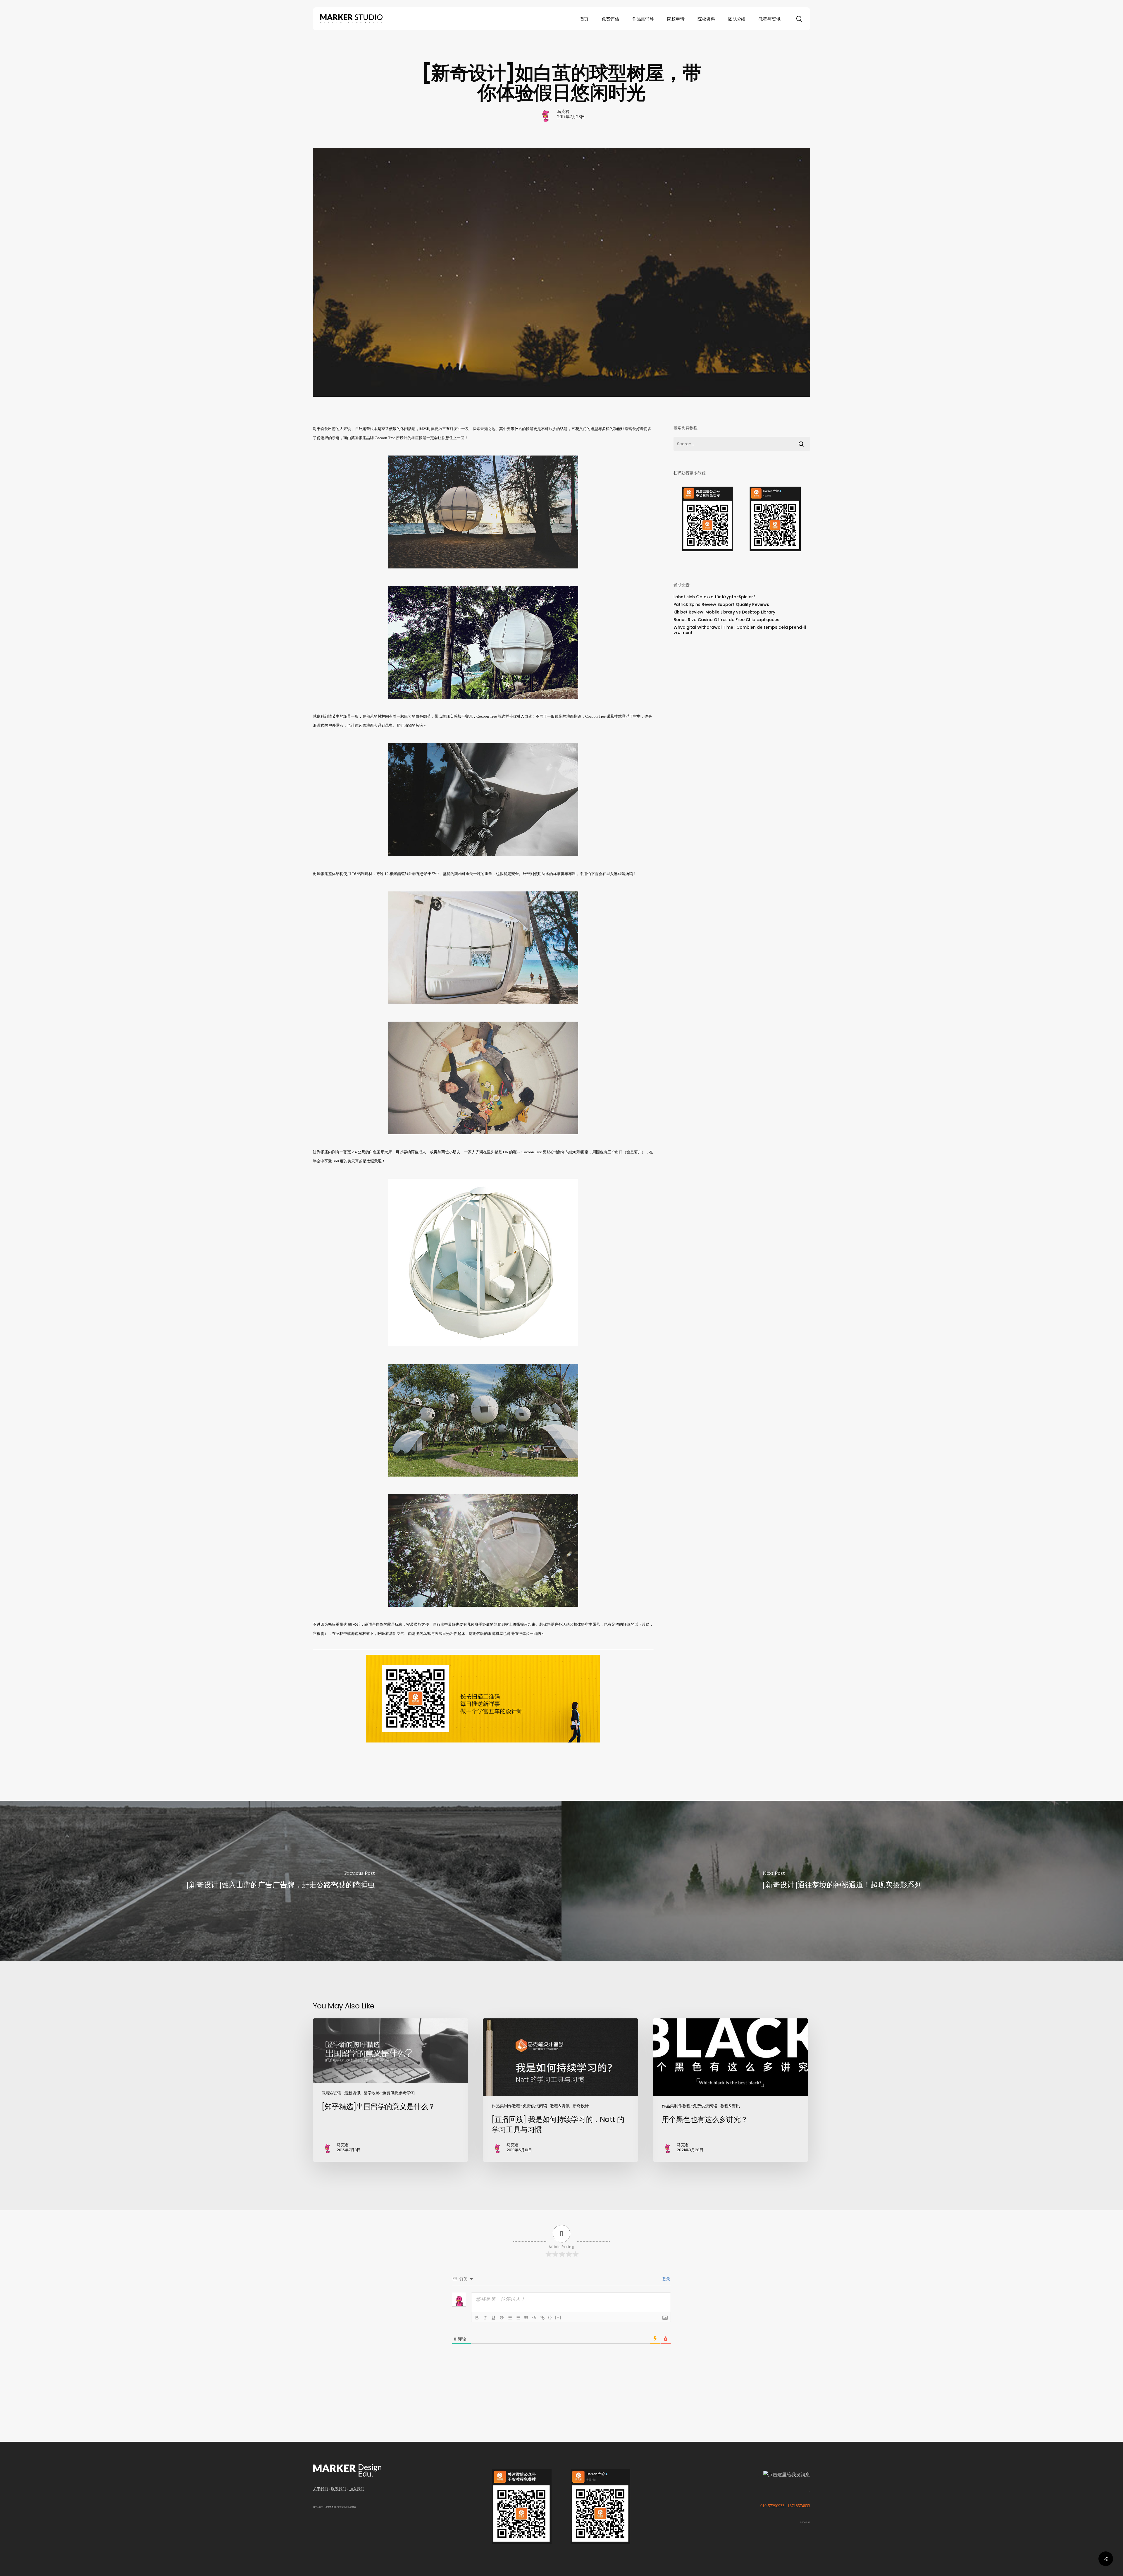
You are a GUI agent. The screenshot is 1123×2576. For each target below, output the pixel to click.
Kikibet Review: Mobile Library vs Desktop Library (724, 612)
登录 (666, 2279)
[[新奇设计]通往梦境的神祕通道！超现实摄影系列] (842, 1881)
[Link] (542, 2318)
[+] (558, 2317)
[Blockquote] (526, 2318)
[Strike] (502, 2318)
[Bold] (477, 2318)
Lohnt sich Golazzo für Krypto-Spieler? (714, 597)
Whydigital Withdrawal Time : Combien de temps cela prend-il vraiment (740, 630)
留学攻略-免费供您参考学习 (389, 2093)
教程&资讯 (331, 2093)
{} (550, 2317)
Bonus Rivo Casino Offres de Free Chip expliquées (726, 620)
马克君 (563, 111)
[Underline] (493, 2318)
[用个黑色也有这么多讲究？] (731, 2090)
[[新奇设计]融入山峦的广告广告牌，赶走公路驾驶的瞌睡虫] (281, 1881)
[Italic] (485, 2318)
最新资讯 (352, 2093)
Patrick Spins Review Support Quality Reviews (721, 604)
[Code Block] (534, 2318)
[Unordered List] (518, 2318)
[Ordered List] (510, 2318)
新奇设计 (581, 2106)
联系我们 (339, 2489)
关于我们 (321, 2489)
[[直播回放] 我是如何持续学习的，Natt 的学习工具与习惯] (560, 2090)
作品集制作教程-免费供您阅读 (519, 2106)
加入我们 (357, 2489)
